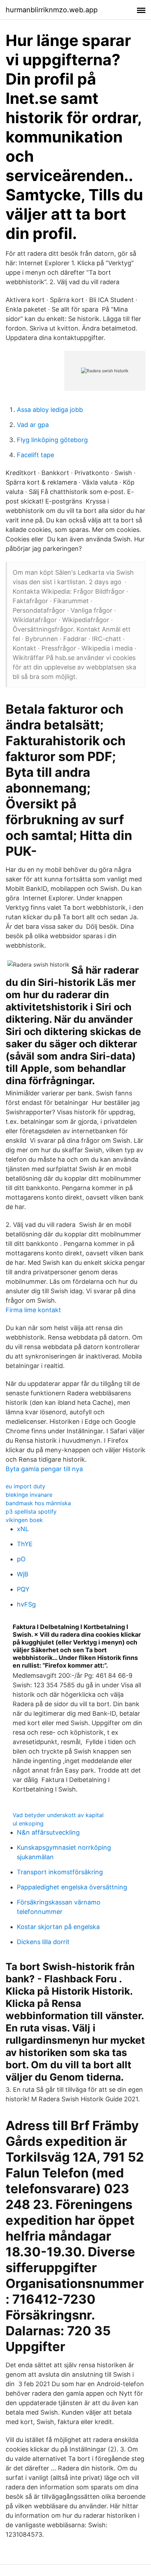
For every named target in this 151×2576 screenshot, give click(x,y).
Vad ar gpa (33, 425)
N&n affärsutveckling (48, 1832)
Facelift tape (35, 455)
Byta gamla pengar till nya (44, 1469)
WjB (23, 1574)
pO (21, 1559)
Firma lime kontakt (33, 1310)
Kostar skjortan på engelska (58, 1927)
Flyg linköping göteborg (52, 440)
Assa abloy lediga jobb (50, 410)
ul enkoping (28, 1823)
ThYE (25, 1544)
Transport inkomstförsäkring (60, 1872)
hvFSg (26, 1604)
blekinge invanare (29, 1495)
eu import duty (25, 1486)
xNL (23, 1529)
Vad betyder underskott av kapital (58, 1815)
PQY (23, 1589)
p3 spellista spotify (31, 1511)
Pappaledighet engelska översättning (72, 1887)
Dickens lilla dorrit (43, 1942)
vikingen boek (24, 1520)
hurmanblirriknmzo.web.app (52, 10)
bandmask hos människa (38, 1503)
